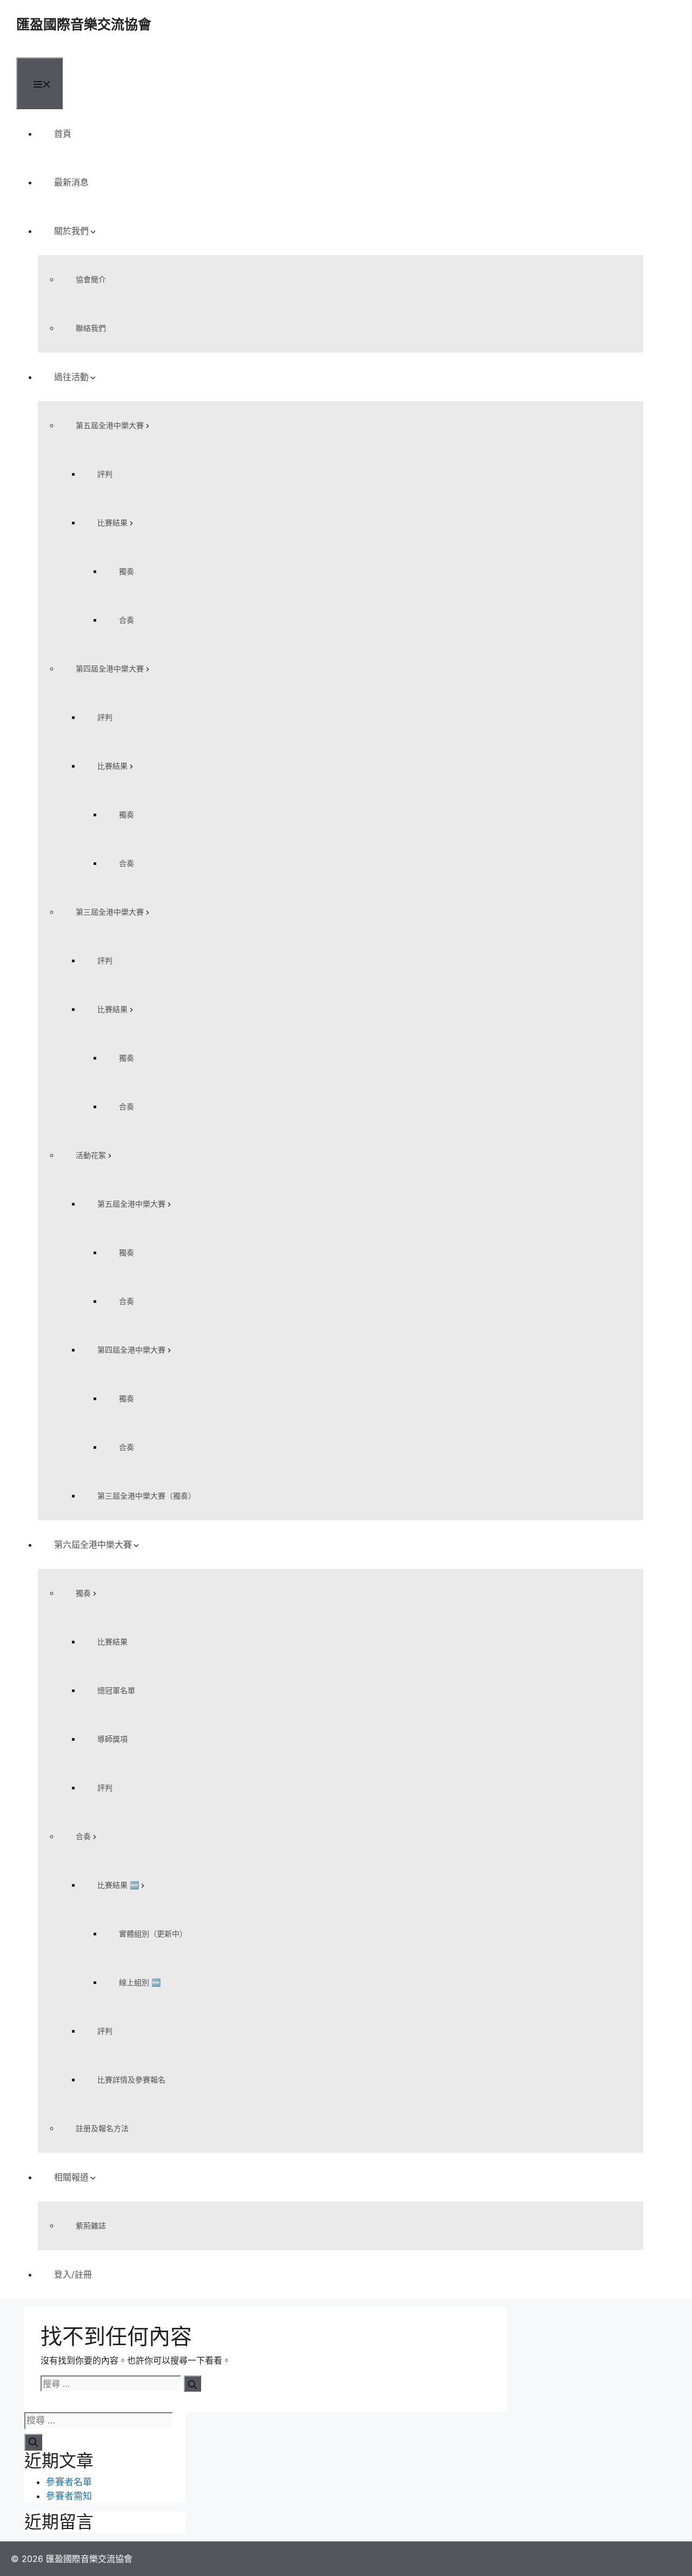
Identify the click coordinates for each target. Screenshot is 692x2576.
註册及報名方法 (102, 2128)
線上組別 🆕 (140, 1982)
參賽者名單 (69, 2482)
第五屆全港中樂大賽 (110, 425)
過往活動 (71, 377)
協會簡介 (91, 279)
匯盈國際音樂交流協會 (84, 24)
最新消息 (71, 182)
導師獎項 (112, 1739)
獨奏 (127, 571)
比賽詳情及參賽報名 (131, 2079)
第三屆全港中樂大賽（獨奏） (147, 1496)
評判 (105, 474)
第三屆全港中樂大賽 (110, 912)
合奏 (127, 620)
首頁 (63, 134)
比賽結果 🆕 (118, 1885)
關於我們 (71, 231)
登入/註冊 (73, 2274)
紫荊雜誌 (91, 2225)
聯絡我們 (91, 328)
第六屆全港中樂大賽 (93, 1545)
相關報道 (71, 2177)
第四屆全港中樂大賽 (110, 668)
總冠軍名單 (116, 1690)
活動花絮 (91, 1155)
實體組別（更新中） (153, 1933)
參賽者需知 (69, 2496)
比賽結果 (112, 522)
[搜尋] (192, 2384)
